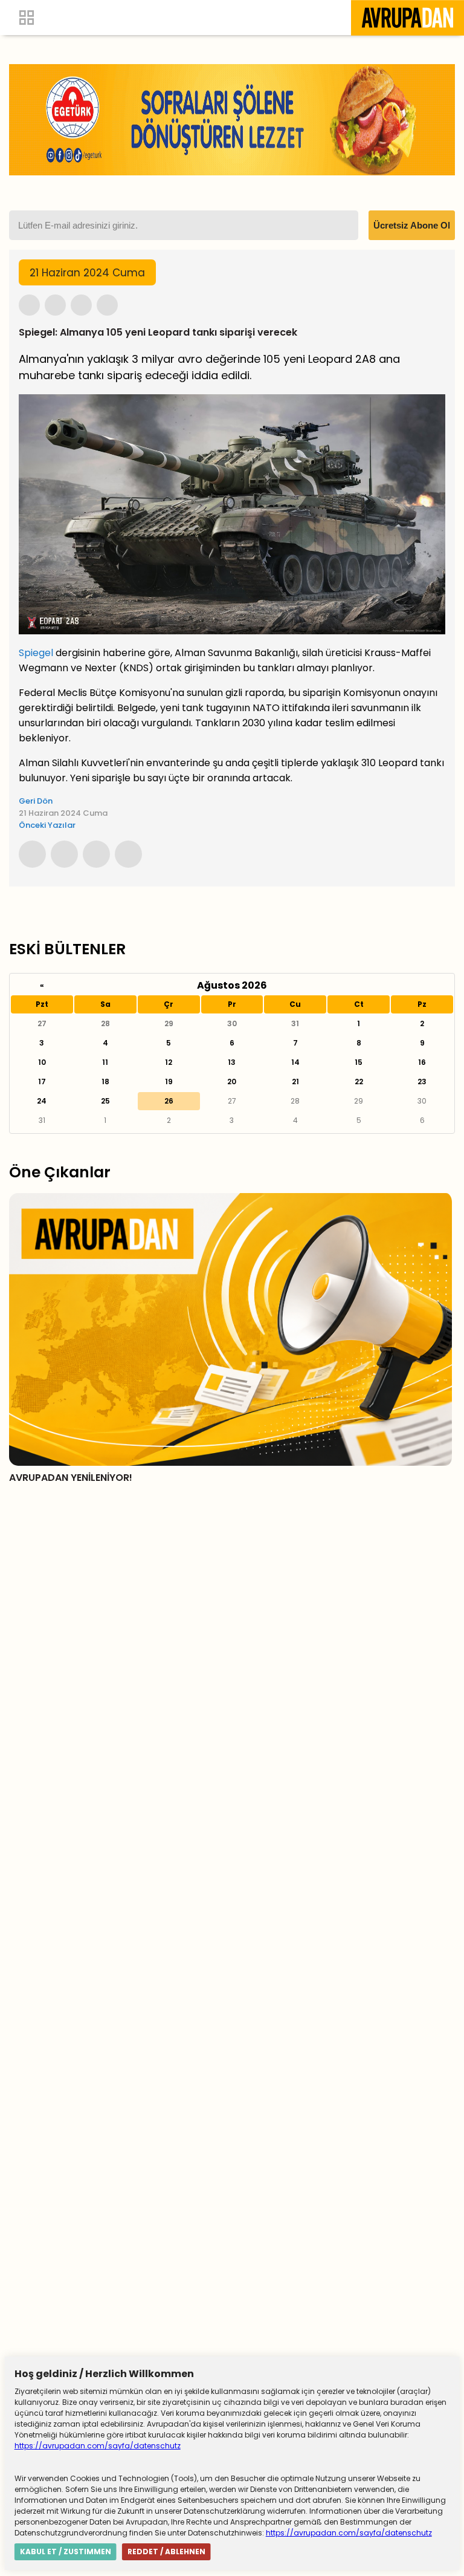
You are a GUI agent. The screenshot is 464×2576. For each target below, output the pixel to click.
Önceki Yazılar (47, 825)
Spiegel (36, 653)
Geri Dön (36, 801)
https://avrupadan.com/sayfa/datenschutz (98, 2446)
